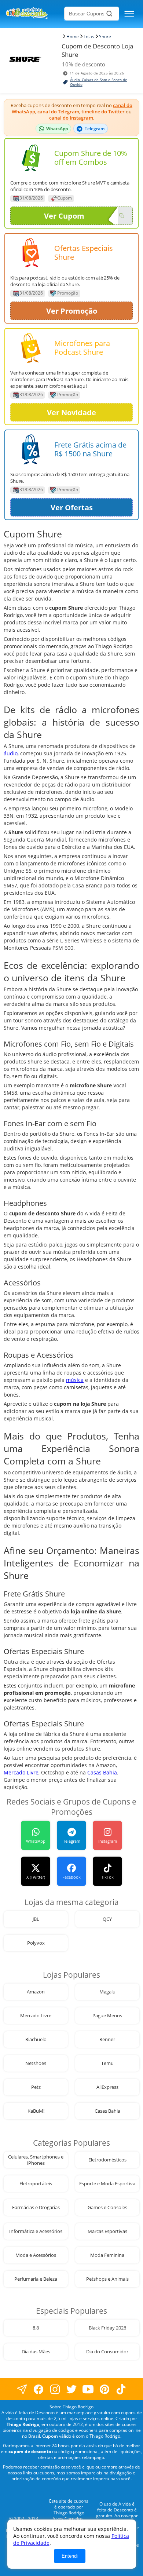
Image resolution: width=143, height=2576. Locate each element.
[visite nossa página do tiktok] (121, 2389)
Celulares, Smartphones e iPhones (36, 2160)
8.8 (36, 2328)
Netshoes (36, 2063)
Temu (107, 2063)
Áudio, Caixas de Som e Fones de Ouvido (99, 82)
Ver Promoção (72, 311)
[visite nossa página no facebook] (22, 2389)
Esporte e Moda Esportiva (107, 2184)
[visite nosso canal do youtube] (88, 2389)
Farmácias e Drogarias (36, 2208)
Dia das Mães (36, 2352)
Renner (107, 2039)
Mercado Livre (21, 1772)
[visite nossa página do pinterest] (105, 2389)
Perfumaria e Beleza (36, 2279)
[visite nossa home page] (34, 14)
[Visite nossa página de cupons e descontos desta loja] (31, 158)
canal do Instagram (71, 118)
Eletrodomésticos (107, 2160)
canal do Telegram (58, 112)
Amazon (36, 1992)
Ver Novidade (71, 413)
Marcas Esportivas (107, 2231)
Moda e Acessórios (36, 2255)
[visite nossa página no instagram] (55, 2389)
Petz (36, 2087)
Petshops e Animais (107, 2279)
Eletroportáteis (36, 2184)
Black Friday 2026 (107, 2328)
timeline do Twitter (103, 112)
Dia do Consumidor (107, 2352)
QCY (107, 1919)
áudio (11, 753)
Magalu (107, 1992)
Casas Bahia (102, 1772)
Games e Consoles (107, 2208)
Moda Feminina (107, 2255)
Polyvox (36, 1943)
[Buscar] (109, 14)
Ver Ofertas (72, 508)
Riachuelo (36, 2039)
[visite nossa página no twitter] (72, 2389)
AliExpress (107, 2087)
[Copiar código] (122, 216)
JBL (36, 1919)
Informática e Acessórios (36, 2231)
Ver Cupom (64, 216)
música (75, 1380)
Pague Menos (107, 2016)
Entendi (70, 2556)
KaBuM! (36, 2111)
